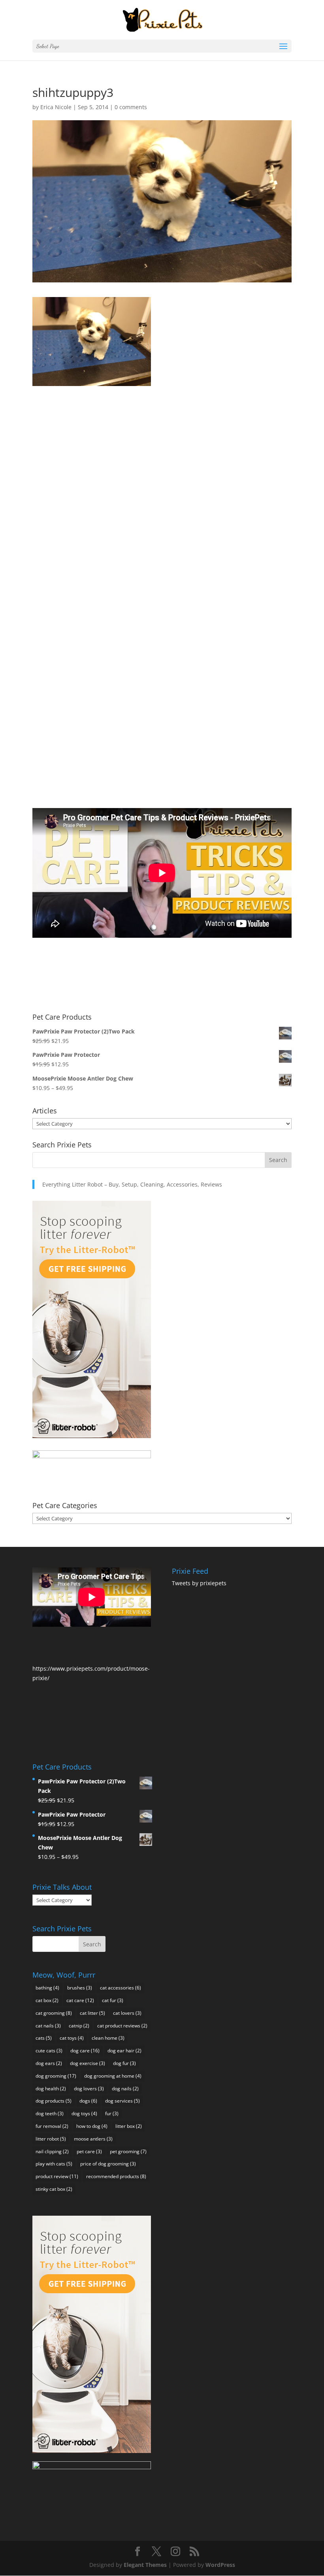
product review (57, 2176)
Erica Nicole (56, 107)
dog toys (84, 2113)
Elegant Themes (145, 2565)
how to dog (92, 2126)
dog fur (124, 2063)
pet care (89, 2151)
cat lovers (127, 2013)
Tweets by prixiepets (199, 1583)
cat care (80, 2000)
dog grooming (56, 2076)
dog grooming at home (113, 2076)
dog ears (49, 2063)
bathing (47, 1988)
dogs (88, 2101)
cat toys (72, 2038)
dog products (54, 2101)
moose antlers (93, 2139)
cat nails (48, 2026)
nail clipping (52, 2151)
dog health (51, 2089)
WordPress (220, 2565)
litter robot (51, 2139)
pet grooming (128, 2151)
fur (112, 2113)
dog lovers (89, 2089)
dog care (85, 2051)
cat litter (92, 2013)
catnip (79, 2026)
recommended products (116, 2176)
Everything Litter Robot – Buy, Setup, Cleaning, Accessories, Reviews (132, 1184)
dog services (122, 2101)
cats (44, 2038)
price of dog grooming (108, 2164)
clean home (108, 2038)
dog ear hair (124, 2051)
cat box (47, 2000)
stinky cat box (54, 2189)
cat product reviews (122, 2026)
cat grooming (54, 2013)
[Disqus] (162, 485)
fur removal (52, 2126)
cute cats (49, 2051)
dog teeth (50, 2113)
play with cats (54, 2164)
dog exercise (88, 2063)
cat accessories (121, 1988)
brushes (80, 1988)
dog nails (125, 2089)
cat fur (113, 2000)
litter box (129, 2126)
